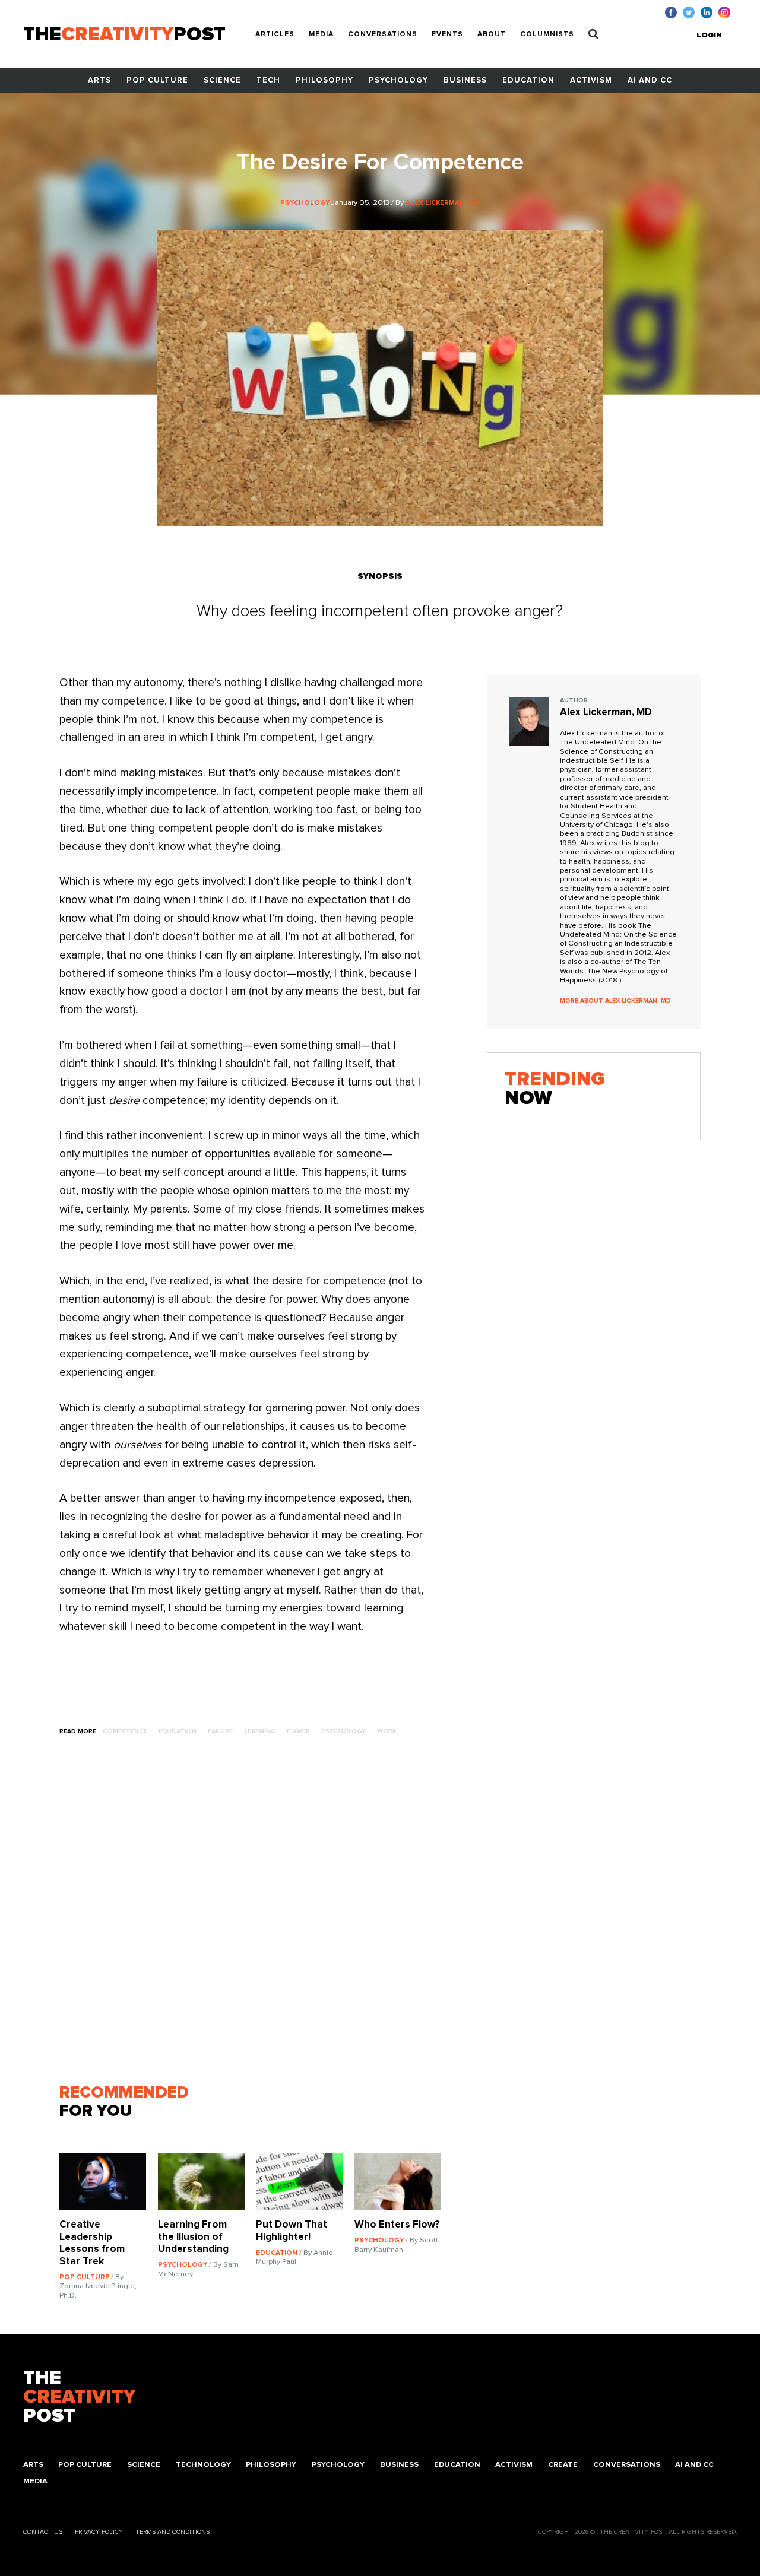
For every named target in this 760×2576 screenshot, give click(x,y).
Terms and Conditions (172, 2532)
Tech (268, 80)
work (387, 1731)
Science (222, 80)
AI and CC (650, 80)
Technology (203, 2465)
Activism (591, 80)
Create (563, 2465)
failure (220, 1731)
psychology (343, 1731)
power (298, 1731)
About (492, 34)
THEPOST (79, 2397)
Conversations (383, 34)
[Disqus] (256, 1915)
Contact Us (43, 2532)
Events (447, 34)
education (178, 1731)
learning (260, 1731)
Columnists (547, 34)
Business (465, 80)
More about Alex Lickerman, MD (615, 1001)
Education (528, 80)
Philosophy (324, 80)
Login (709, 35)
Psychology (398, 80)
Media (321, 34)
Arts (99, 80)
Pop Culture (157, 80)
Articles (275, 34)
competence (125, 1731)
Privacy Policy (99, 2532)
